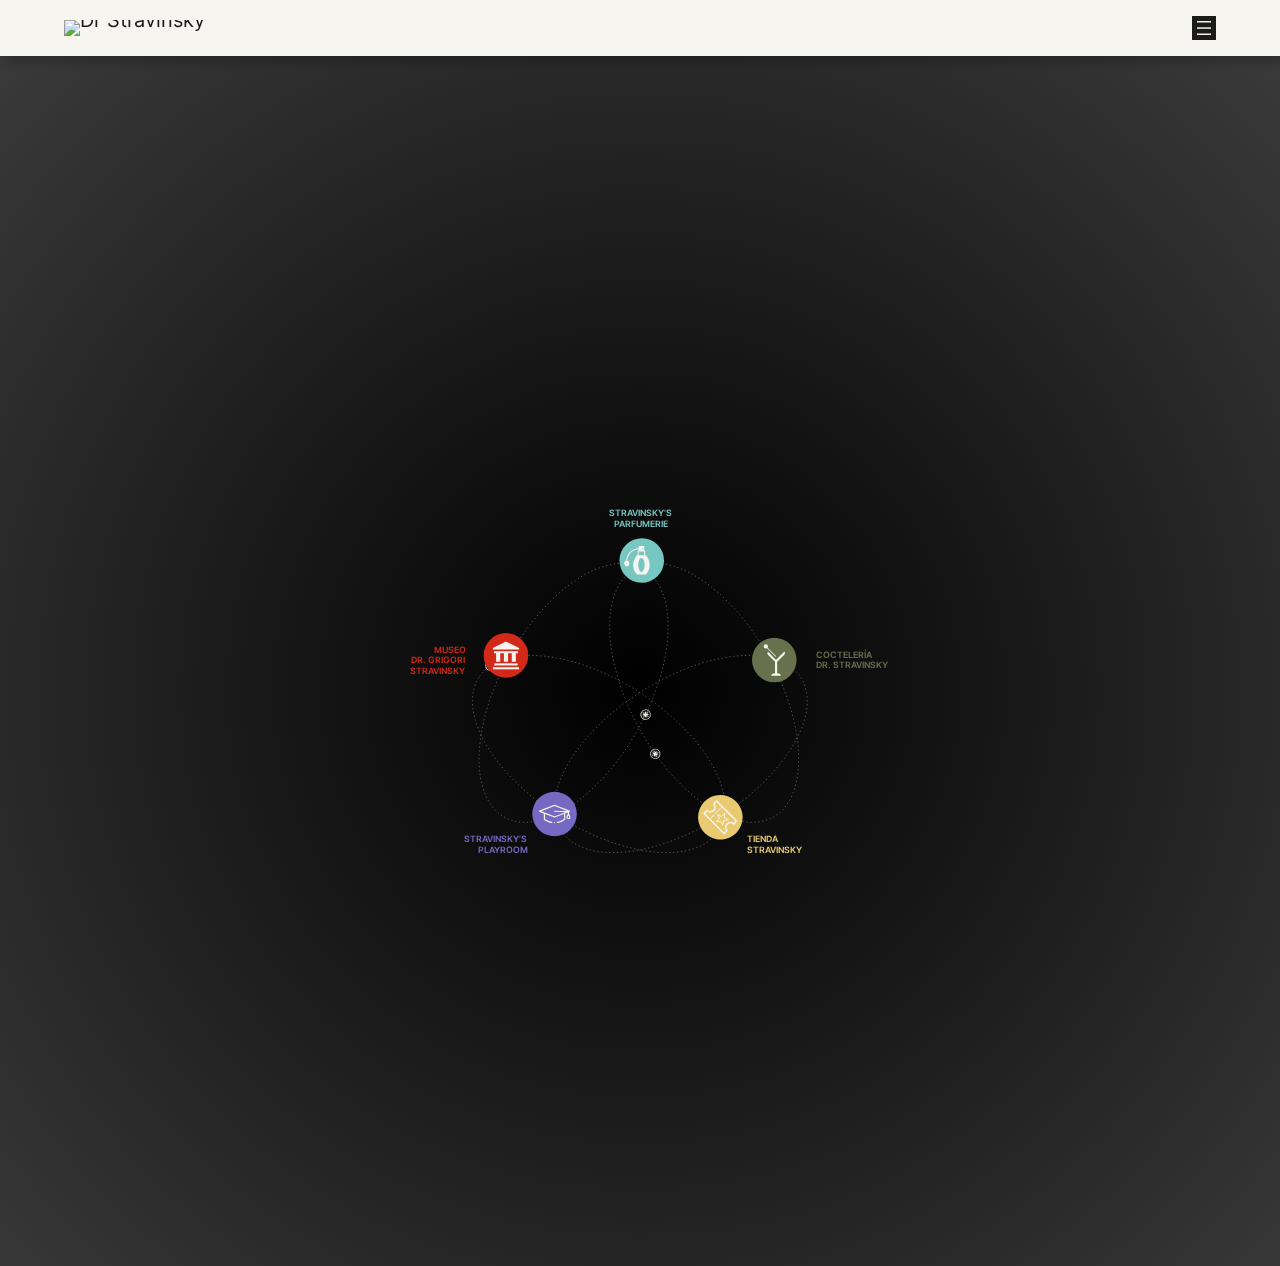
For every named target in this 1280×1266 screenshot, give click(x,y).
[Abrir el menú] (1204, 28)
